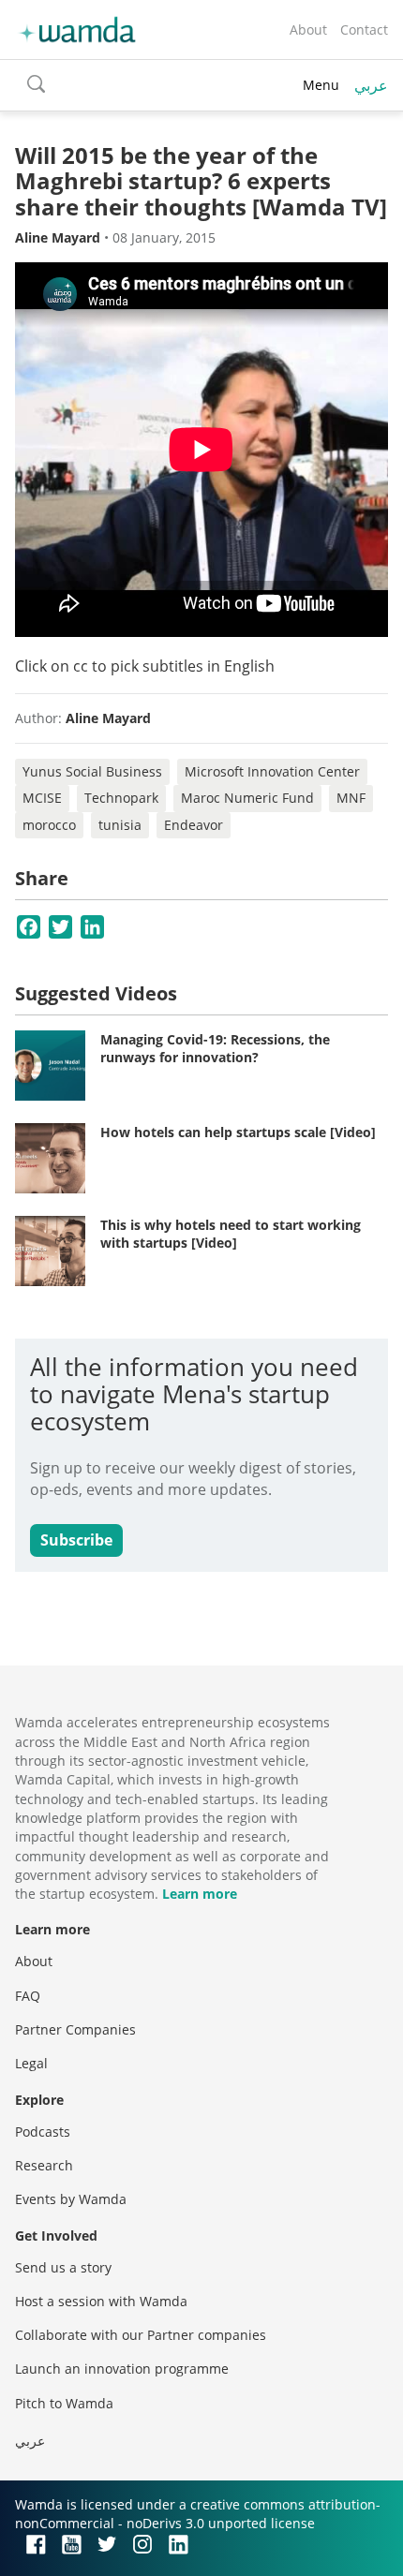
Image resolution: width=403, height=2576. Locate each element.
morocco (49, 825)
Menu (321, 85)
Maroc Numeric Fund (247, 798)
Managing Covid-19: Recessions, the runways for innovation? (215, 1049)
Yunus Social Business (92, 771)
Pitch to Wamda (64, 2403)
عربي (371, 85)
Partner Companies (75, 2029)
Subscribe (76, 1540)
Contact (364, 30)
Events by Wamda (71, 2199)
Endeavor (194, 825)
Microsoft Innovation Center (272, 771)
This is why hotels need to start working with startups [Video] (231, 1234)
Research (44, 2165)
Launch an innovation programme (122, 2369)
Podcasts (43, 2132)
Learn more (200, 1894)
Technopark (121, 798)
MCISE (42, 798)
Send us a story (63, 2267)
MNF (351, 798)
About (308, 30)
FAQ (28, 1996)
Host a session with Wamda (101, 2301)
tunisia (120, 825)
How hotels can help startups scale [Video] (238, 1132)
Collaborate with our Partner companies (141, 2335)
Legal (31, 2063)
